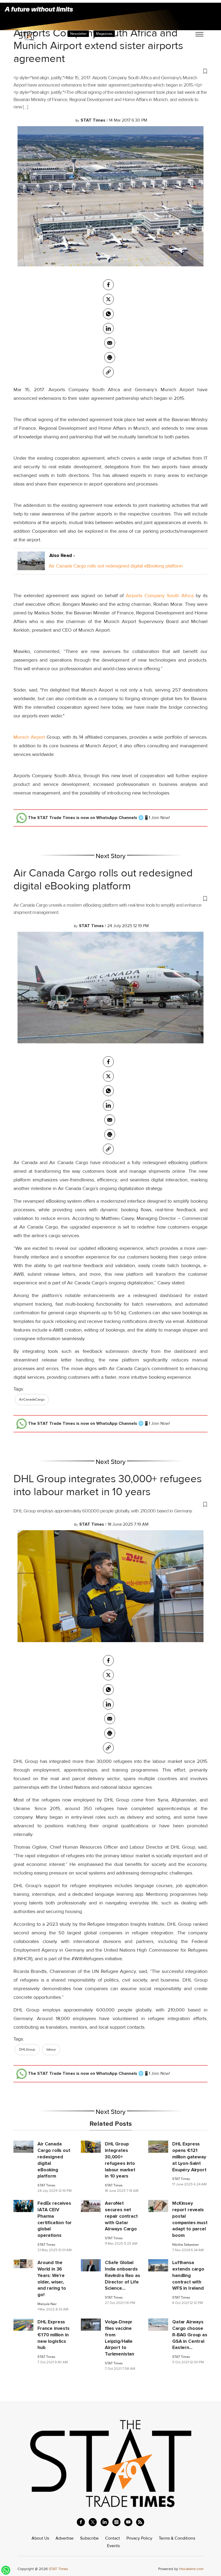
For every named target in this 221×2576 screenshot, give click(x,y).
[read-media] (31, 566)
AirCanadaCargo (32, 1399)
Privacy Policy (139, 2538)
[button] (110, 71)
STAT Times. (59, 2569)
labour (51, 2049)
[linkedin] (105, 2522)
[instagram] (116, 2522)
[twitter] (108, 299)
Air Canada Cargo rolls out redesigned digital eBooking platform (116, 566)
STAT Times (46, 2185)
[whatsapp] (108, 314)
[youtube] (128, 2522)
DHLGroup (27, 2049)
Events (113, 2546)
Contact (113, 2538)
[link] (108, 372)
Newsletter (78, 34)
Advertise (65, 2538)
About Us (40, 2538)
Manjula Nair (47, 2304)
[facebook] (108, 285)
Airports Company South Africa (160, 596)
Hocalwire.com (191, 2569)
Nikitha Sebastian (186, 2245)
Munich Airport (29, 737)
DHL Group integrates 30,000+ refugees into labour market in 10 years (108, 1485)
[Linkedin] (108, 328)
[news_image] (23, 2147)
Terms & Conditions (177, 2538)
